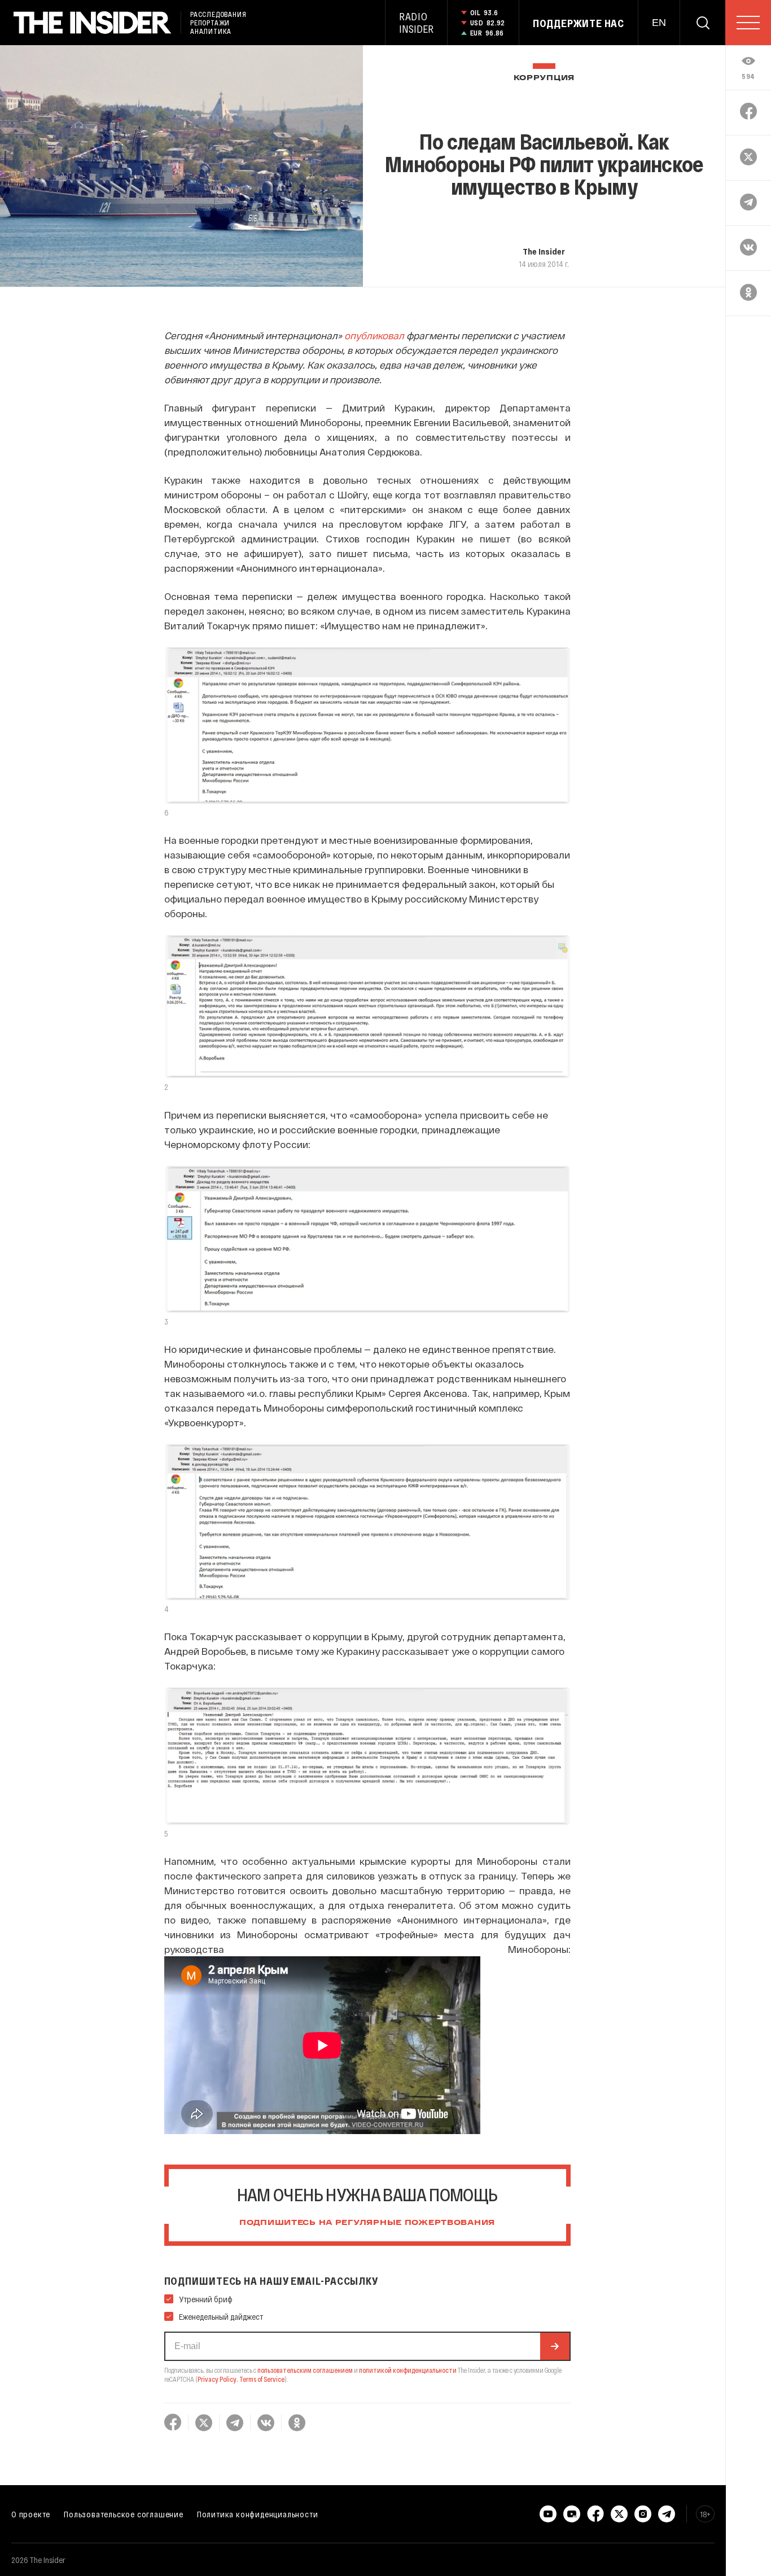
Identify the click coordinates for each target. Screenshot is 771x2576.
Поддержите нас (579, 23)
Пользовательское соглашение (124, 2514)
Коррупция (544, 78)
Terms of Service (262, 2379)
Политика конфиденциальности (258, 2514)
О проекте (31, 2514)
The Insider (544, 251)
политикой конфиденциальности (408, 2370)
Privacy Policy (217, 2379)
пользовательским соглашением (305, 2370)
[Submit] (555, 2346)
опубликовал (374, 335)
